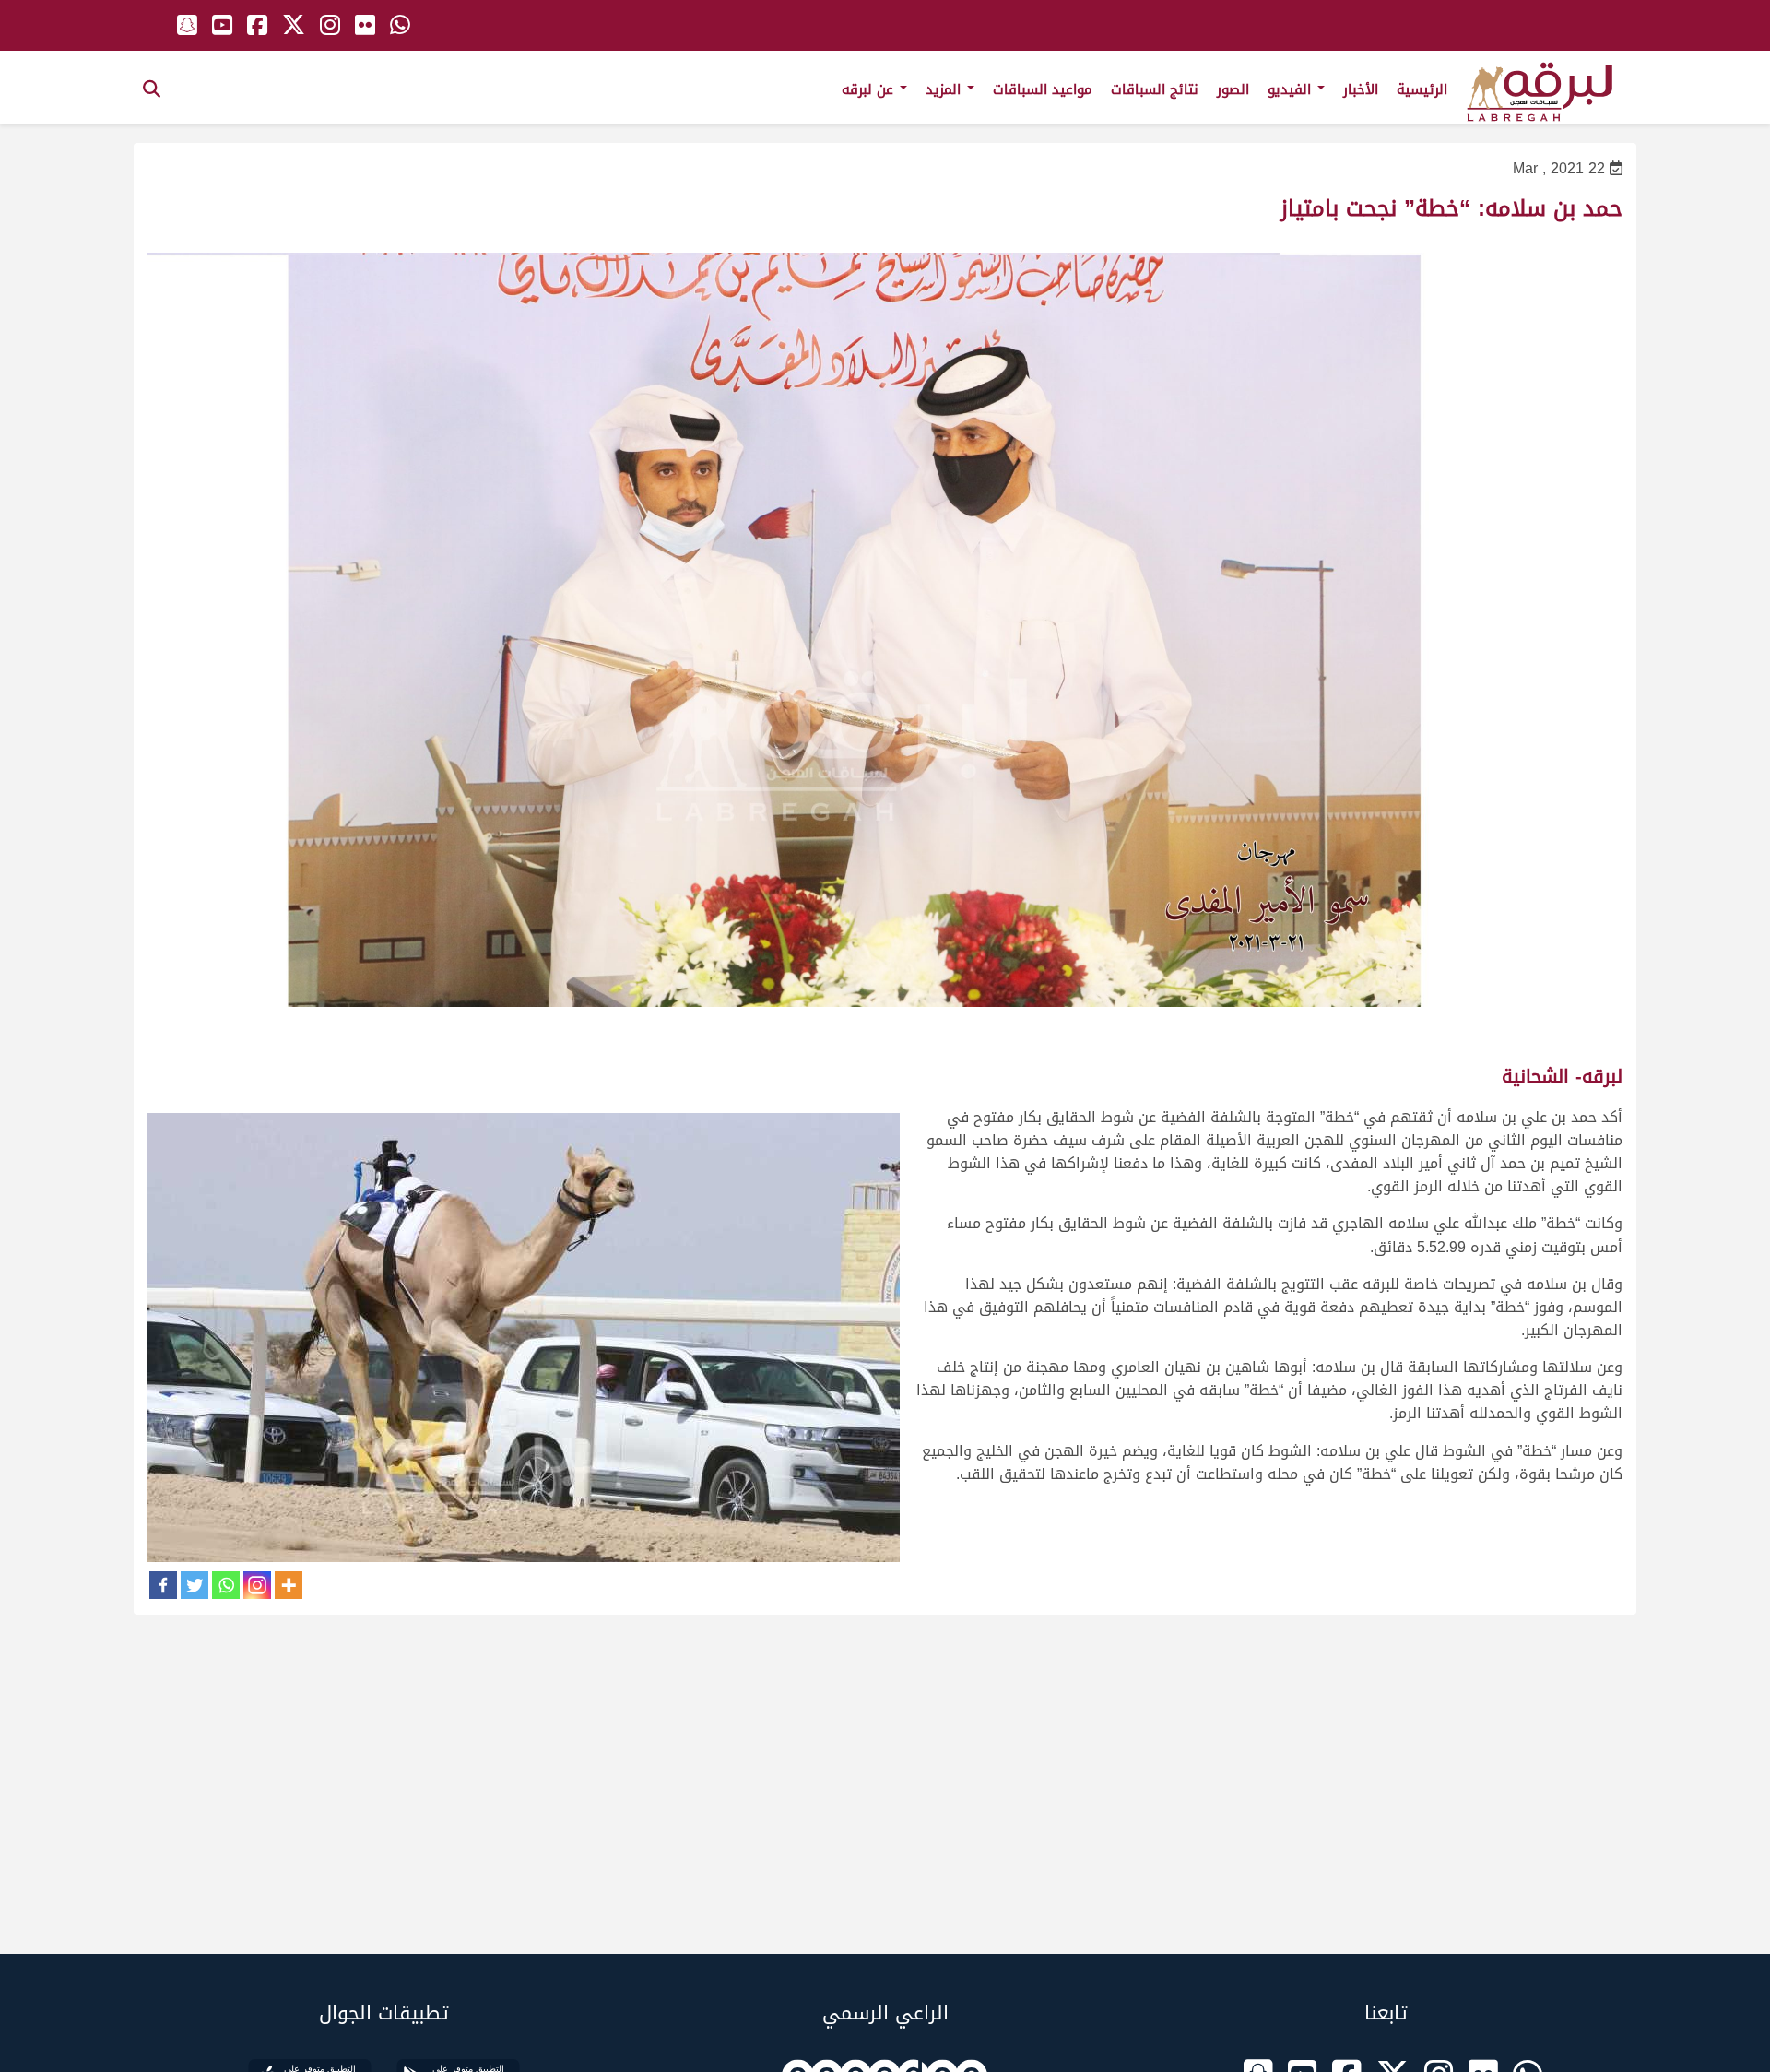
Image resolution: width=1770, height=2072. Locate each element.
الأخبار (1361, 89)
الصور (1233, 89)
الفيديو (1292, 89)
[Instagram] (257, 1585)
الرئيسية (1422, 89)
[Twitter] (195, 1585)
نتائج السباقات (1155, 89)
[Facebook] (163, 1585)
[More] (289, 1585)
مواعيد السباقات (1043, 89)
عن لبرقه (870, 89)
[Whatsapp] (226, 1585)
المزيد (945, 89)
